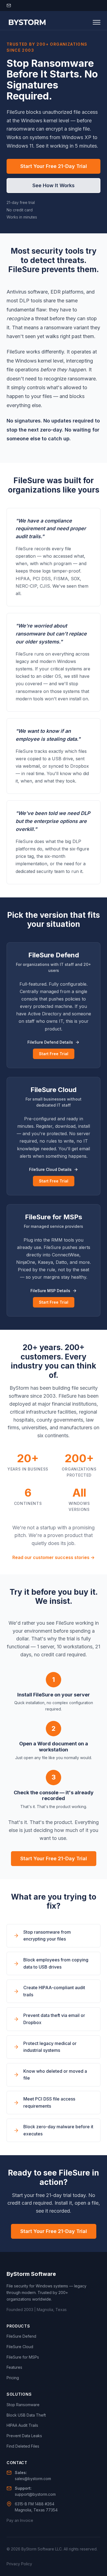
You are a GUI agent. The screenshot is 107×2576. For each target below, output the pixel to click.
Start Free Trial (54, 1054)
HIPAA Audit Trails (22, 2425)
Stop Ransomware (23, 2405)
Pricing (13, 2378)
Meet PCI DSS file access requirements (49, 2102)
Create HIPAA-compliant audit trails (54, 1991)
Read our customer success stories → (54, 1557)
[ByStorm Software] (27, 22)
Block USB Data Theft (26, 2415)
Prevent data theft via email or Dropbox (54, 2019)
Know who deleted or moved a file (55, 2075)
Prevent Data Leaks (24, 2436)
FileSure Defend (21, 2336)
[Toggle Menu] (97, 22)
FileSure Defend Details (50, 1042)
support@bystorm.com (35, 2494)
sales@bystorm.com (33, 2479)
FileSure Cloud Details (50, 1169)
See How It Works (54, 185)
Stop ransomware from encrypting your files (47, 1936)
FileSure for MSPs (23, 2357)
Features (14, 2367)
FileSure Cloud (20, 2347)
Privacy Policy (19, 2564)
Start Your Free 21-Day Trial (54, 166)
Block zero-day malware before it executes (58, 2130)
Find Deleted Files (23, 2446)
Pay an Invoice (20, 2520)
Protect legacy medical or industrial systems (50, 2047)
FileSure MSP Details (50, 1291)
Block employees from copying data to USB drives (56, 1963)
